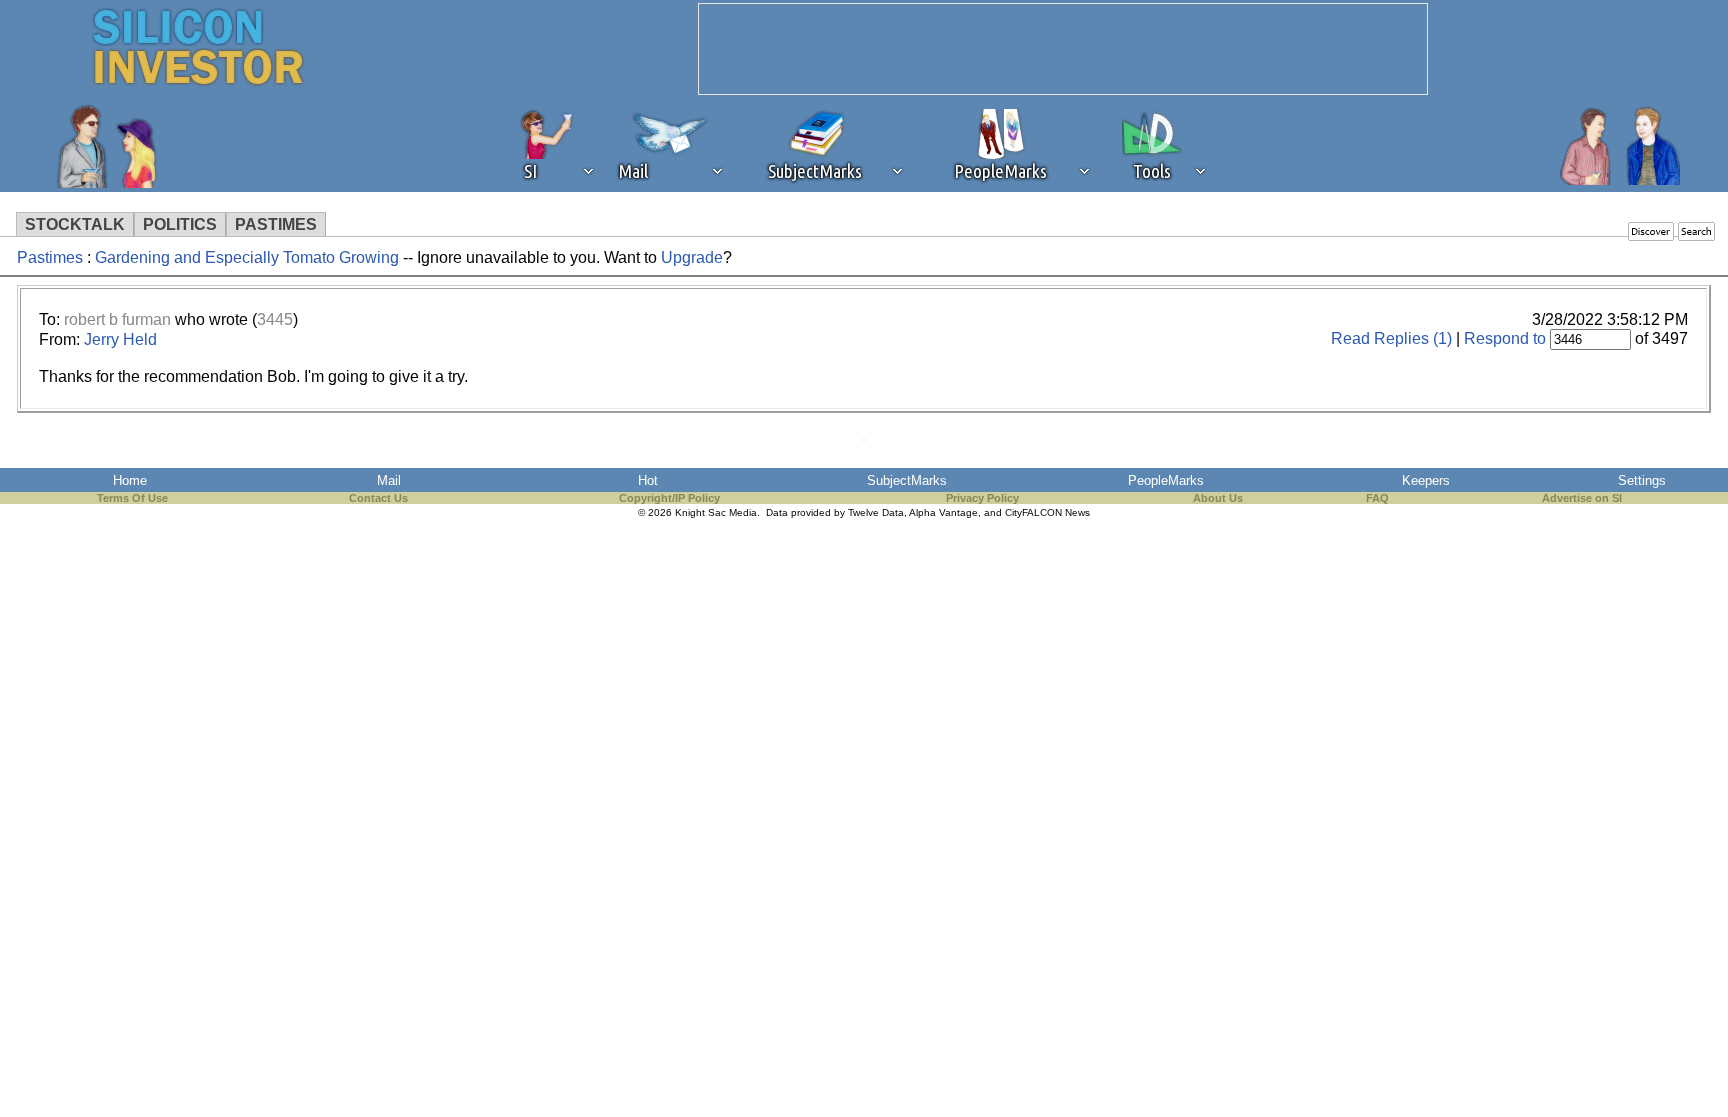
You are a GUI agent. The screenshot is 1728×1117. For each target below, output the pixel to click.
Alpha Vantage (943, 512)
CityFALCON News (1047, 512)
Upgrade (692, 257)
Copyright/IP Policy (669, 498)
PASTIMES (276, 224)
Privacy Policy (982, 498)
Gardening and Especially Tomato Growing (247, 257)
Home (130, 480)
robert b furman (117, 319)
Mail (389, 480)
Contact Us (378, 498)
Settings (1642, 480)
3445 (275, 319)
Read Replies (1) (1391, 338)
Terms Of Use (132, 498)
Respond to (1505, 338)
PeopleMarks (1166, 480)
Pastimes (50, 257)
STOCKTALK (75, 224)
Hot (648, 480)
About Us (1218, 498)
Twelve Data (876, 512)
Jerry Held (120, 339)
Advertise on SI (1582, 498)
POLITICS (180, 224)
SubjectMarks (907, 480)
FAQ (1377, 498)
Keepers (1426, 480)
